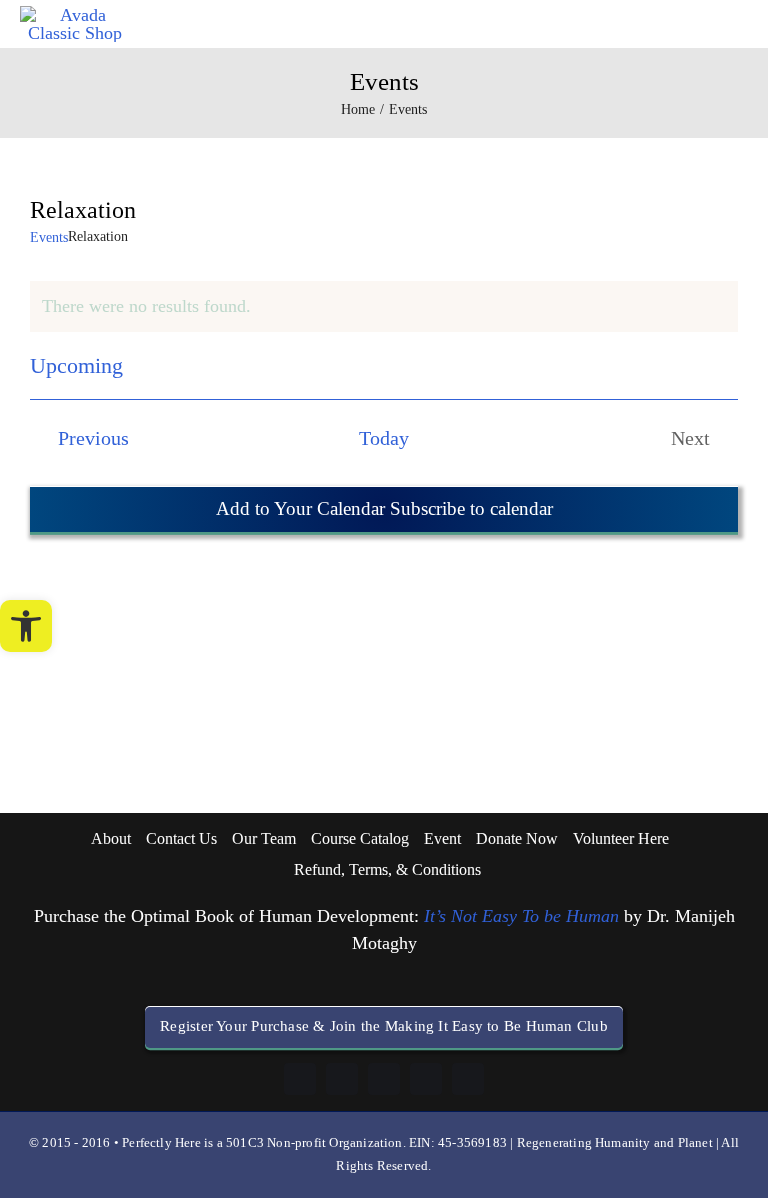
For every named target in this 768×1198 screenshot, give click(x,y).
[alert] (384, 306)
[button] (26, 626)
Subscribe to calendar (469, 508)
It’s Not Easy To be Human (521, 916)
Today (384, 438)
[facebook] (300, 1079)
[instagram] (384, 1079)
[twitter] (468, 1079)
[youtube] (426, 1079)
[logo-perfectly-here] (74, 15)
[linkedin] (342, 1079)
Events (49, 237)
